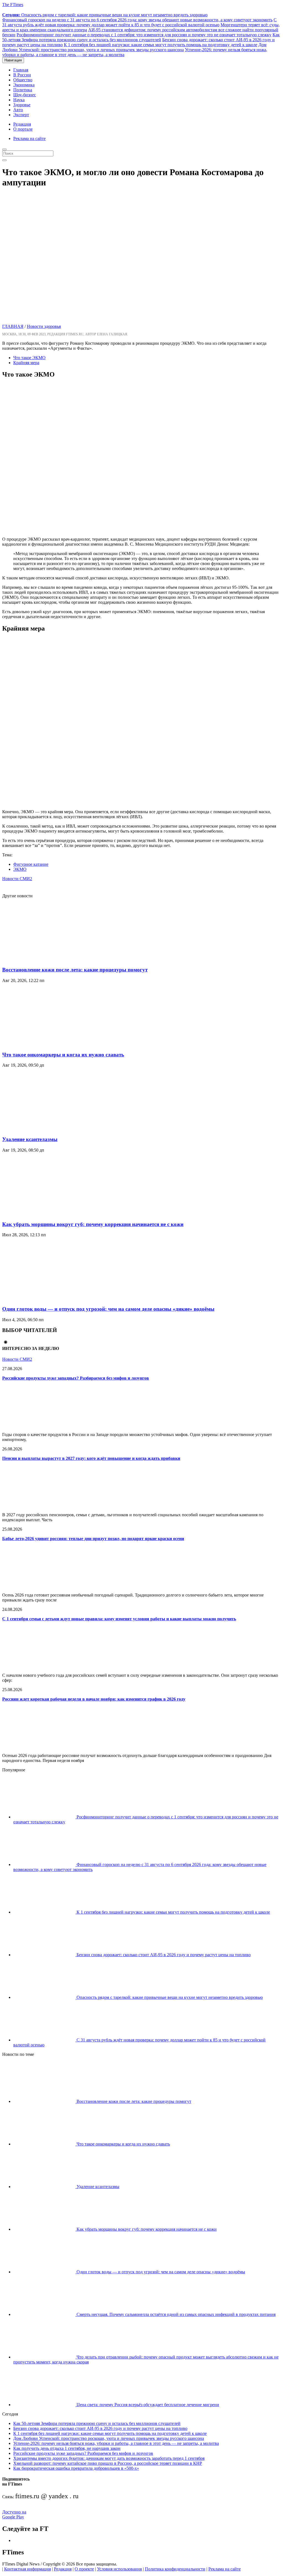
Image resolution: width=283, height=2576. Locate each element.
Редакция (22, 124)
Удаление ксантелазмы (30, 1139)
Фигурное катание (31, 864)
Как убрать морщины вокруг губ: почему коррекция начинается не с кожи (93, 1224)
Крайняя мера (26, 363)
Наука (19, 100)
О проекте (84, 2569)
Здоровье (22, 105)
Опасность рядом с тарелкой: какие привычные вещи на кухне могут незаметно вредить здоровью (105, 15)
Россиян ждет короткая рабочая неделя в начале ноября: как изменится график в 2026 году (94, 1699)
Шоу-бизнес (25, 95)
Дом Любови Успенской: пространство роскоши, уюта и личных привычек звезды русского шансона (134, 47)
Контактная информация (27, 2569)
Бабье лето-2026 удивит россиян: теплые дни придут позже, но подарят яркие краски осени (93, 1539)
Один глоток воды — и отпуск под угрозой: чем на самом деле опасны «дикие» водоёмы (108, 1309)
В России (22, 75)
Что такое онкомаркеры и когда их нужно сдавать (63, 1055)
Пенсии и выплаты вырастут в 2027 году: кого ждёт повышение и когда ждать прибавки (91, 1458)
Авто (18, 110)
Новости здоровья (44, 326)
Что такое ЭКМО (29, 358)
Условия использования (119, 2569)
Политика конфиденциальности (175, 2569)
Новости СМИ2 (17, 879)
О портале (23, 129)
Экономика (24, 85)
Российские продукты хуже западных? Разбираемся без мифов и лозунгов (76, 1378)
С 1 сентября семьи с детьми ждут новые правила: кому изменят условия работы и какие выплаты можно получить (119, 1619)
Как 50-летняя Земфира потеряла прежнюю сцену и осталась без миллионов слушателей (141, 37)
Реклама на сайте (29, 138)
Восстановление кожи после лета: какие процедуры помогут (75, 970)
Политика (23, 90)
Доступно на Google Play (14, 2514)
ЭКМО (20, 869)
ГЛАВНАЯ (13, 326)
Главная (21, 70)
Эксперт (21, 115)
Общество (23, 80)
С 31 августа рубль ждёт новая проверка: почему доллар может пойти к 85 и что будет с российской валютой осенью (139, 22)
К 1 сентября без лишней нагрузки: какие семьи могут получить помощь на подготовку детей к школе (161, 45)
